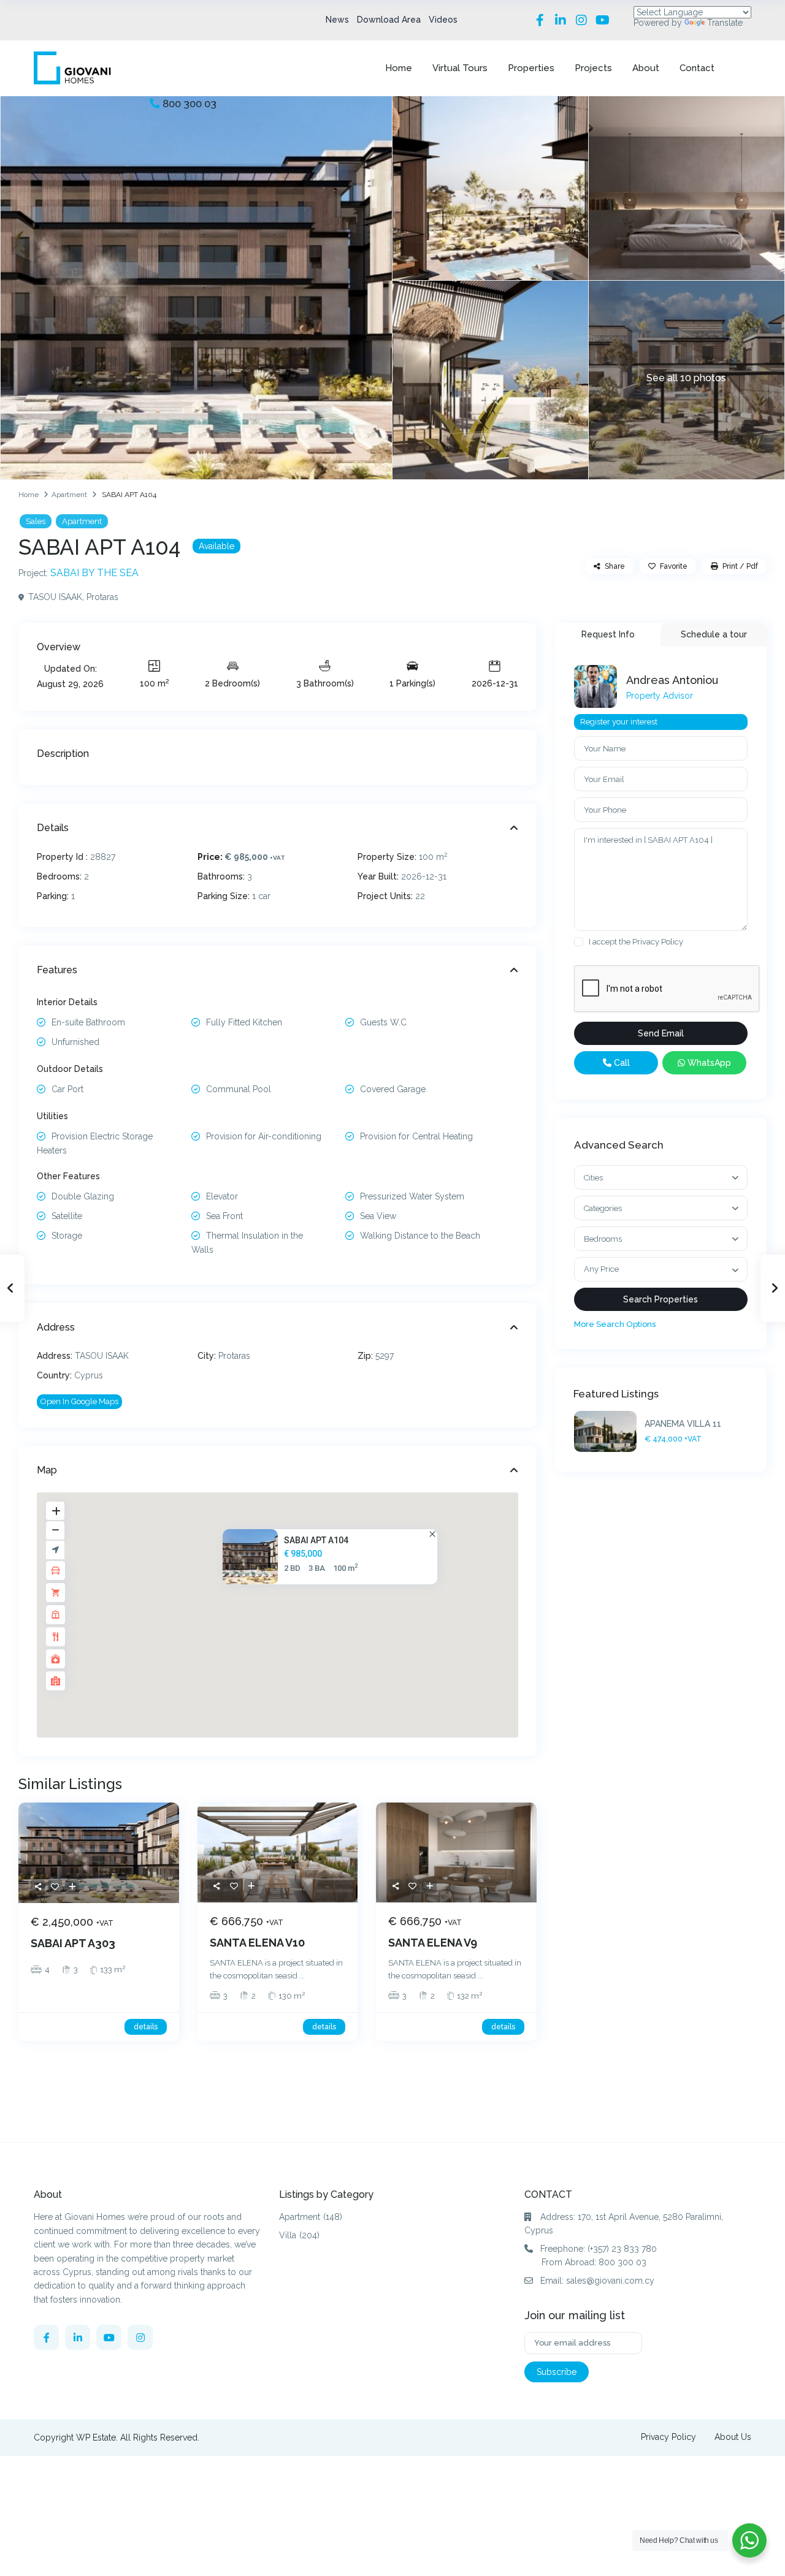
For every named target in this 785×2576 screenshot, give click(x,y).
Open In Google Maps (79, 1401)
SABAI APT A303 (73, 1943)
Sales (36, 521)
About (646, 68)
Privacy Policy (658, 942)
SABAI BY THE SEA (94, 573)
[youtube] (109, 2337)
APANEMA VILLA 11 (683, 1424)
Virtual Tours (460, 68)
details (146, 2027)
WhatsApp (708, 1063)
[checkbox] (579, 942)
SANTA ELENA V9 (433, 1943)
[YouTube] (602, 20)
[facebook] (46, 2337)
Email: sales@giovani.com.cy (597, 2281)
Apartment (69, 495)
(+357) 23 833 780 (622, 2249)
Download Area (389, 20)
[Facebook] (540, 20)
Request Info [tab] (608, 634)
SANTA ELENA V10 (257, 1943)
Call (621, 1063)
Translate (725, 23)
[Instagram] (581, 20)
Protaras (102, 597)
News (337, 20)
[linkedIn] (78, 2337)
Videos (443, 20)
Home (399, 68)
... (302, 1976)
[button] (286, 1603)
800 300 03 (190, 104)
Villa (288, 2235)
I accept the (636, 942)
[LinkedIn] (561, 20)
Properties (531, 68)
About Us (733, 2437)
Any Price (601, 1269)
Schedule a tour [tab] (714, 634)
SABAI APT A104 (316, 1540)
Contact (697, 68)
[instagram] (140, 2337)
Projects (593, 68)
